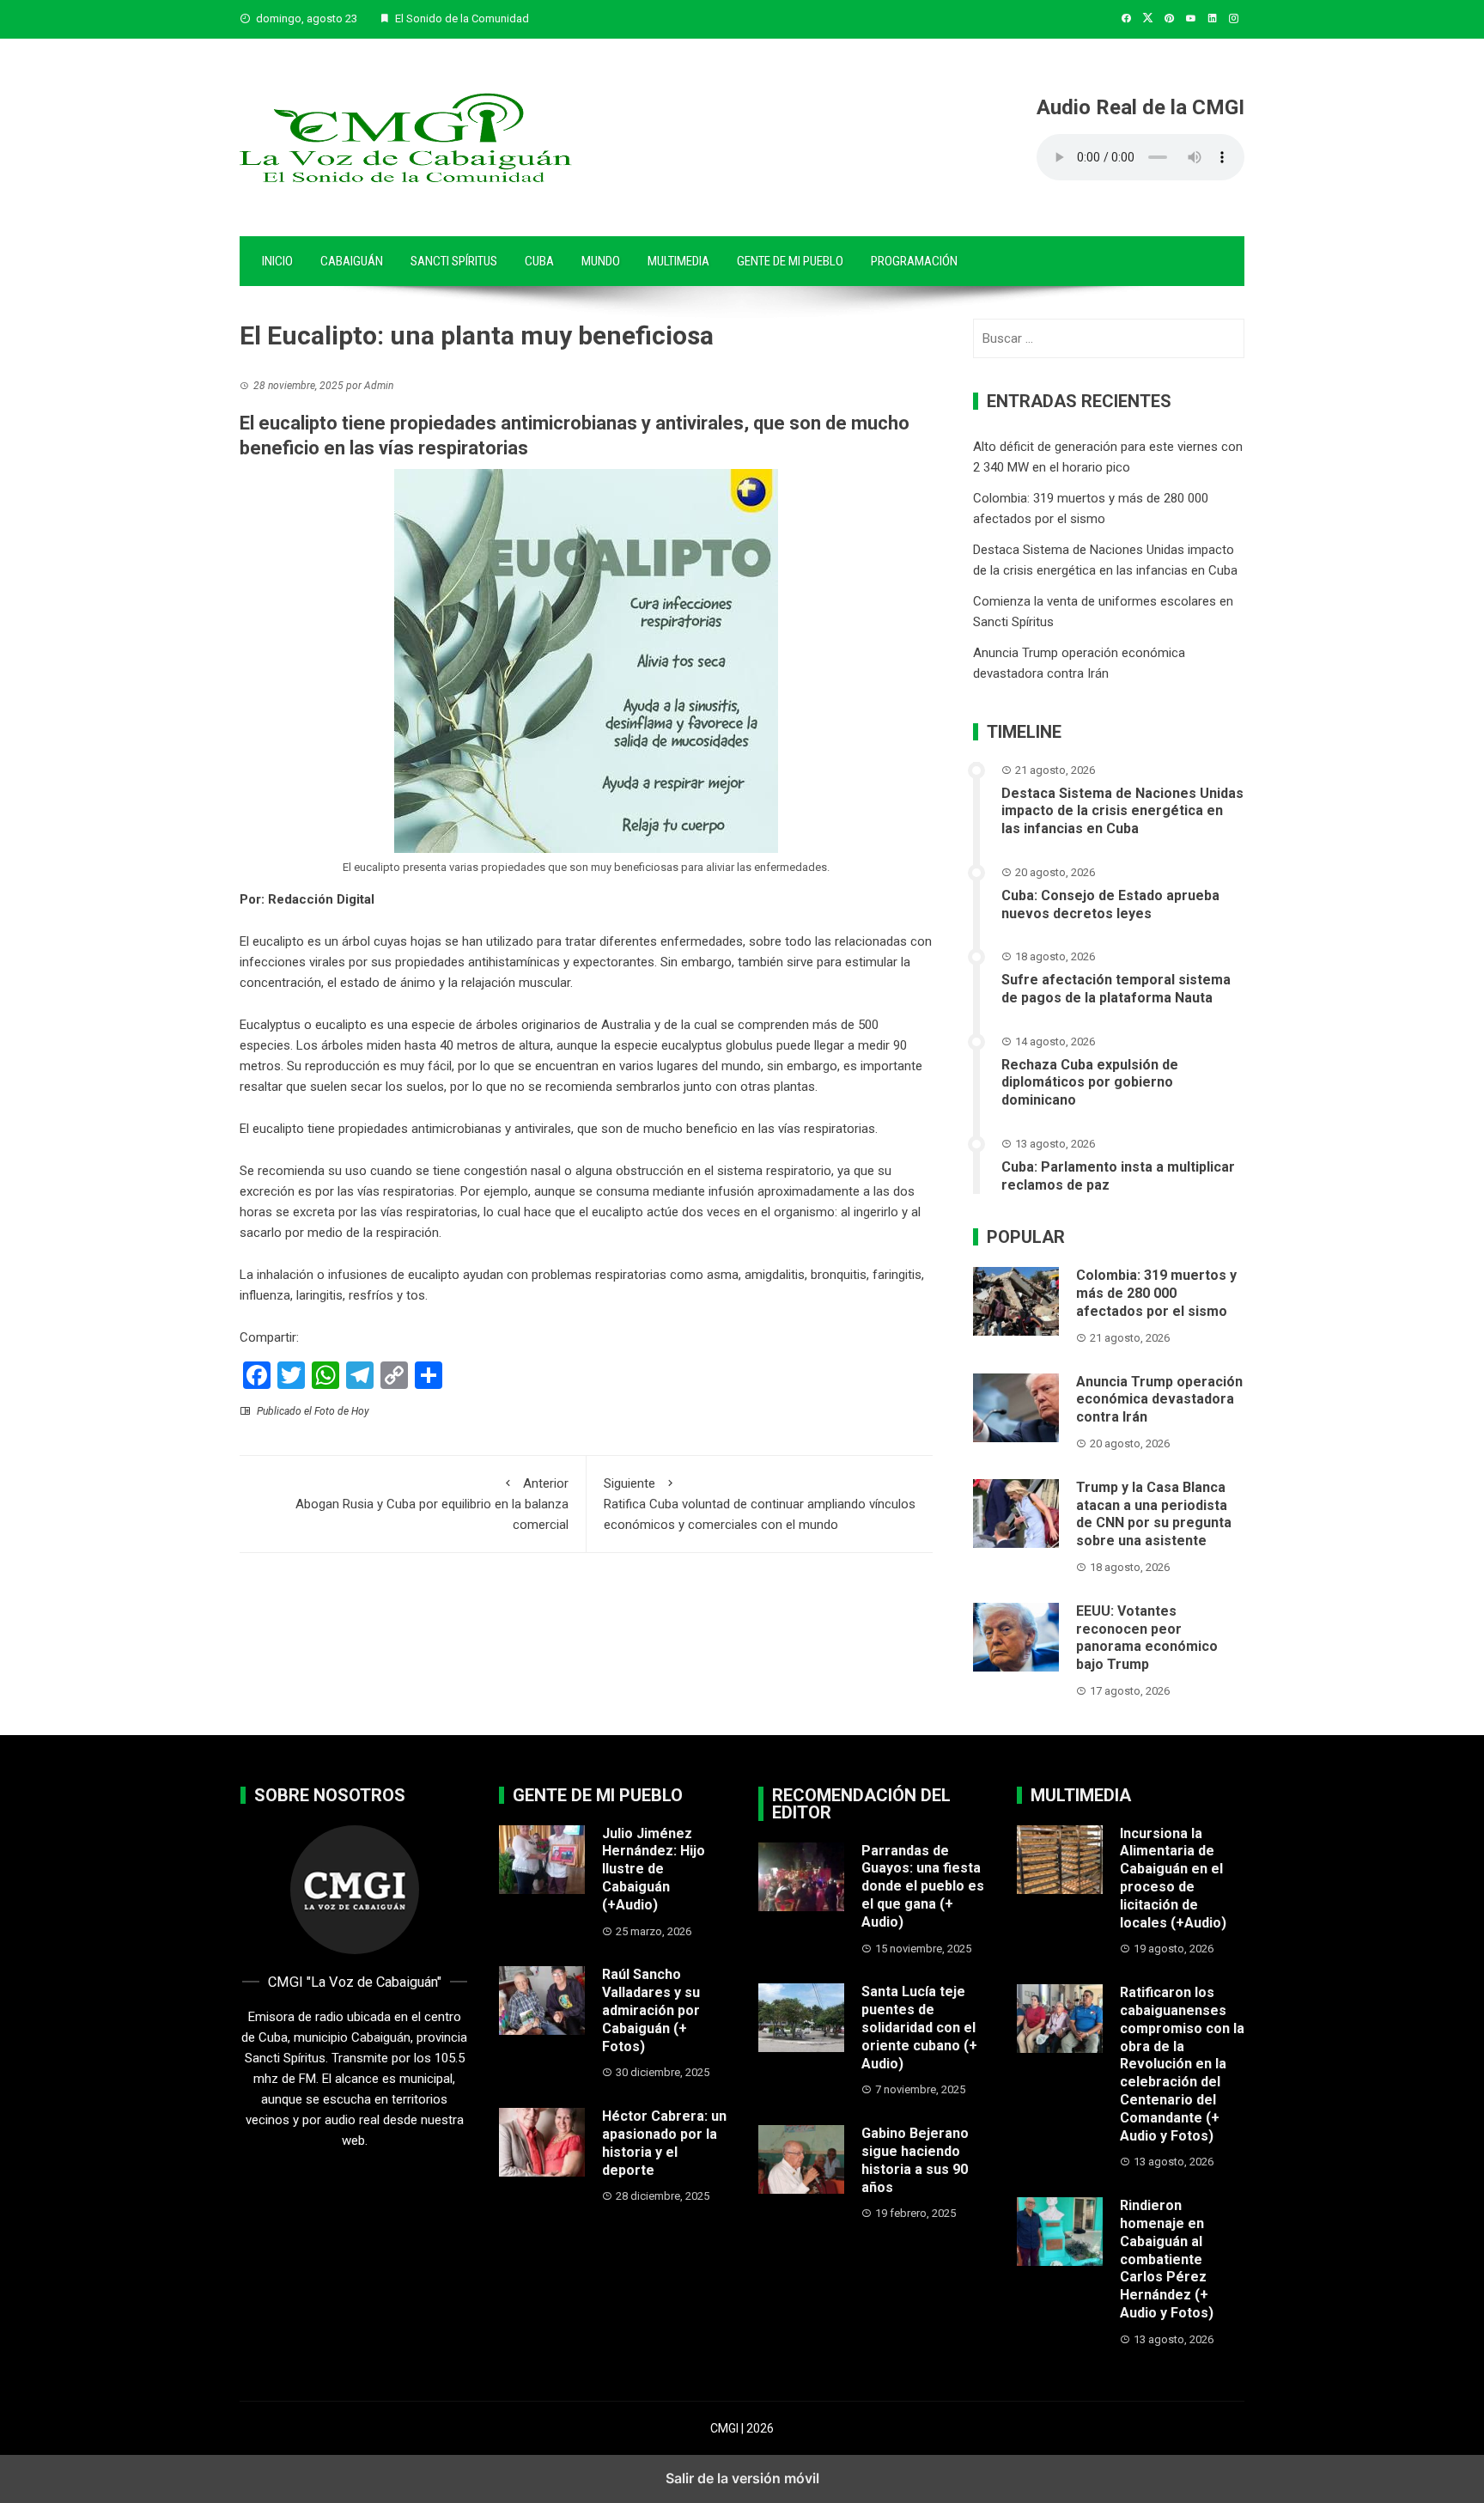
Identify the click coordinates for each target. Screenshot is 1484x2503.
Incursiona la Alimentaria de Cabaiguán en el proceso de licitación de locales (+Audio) (1173, 1878)
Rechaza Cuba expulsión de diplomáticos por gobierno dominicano (1090, 1083)
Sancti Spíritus (454, 261)
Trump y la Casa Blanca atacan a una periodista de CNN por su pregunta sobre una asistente (1154, 1514)
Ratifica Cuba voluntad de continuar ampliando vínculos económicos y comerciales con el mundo (760, 1504)
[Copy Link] (394, 1375)
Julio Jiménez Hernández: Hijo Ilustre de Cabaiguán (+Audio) (654, 1869)
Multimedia (678, 261)
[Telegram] (360, 1375)
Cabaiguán (352, 261)
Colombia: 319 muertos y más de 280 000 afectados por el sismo (1156, 1293)
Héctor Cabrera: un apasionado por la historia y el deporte (664, 2143)
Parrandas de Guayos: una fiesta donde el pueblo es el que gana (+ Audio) (923, 1886)
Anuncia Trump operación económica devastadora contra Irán (1159, 1400)
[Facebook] (257, 1375)
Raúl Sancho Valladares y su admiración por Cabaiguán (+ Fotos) (651, 2010)
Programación (914, 261)
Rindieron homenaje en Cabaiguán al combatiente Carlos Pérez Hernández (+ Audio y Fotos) (1167, 2259)
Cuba (539, 261)
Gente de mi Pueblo (790, 261)
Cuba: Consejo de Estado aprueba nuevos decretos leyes (1110, 904)
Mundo (601, 261)
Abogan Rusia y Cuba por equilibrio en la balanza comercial (432, 1504)
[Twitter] (291, 1375)
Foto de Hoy (342, 1411)
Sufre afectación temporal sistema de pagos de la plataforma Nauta (1116, 989)
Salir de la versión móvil (742, 2478)
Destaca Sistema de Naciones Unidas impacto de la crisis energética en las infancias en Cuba (1122, 811)
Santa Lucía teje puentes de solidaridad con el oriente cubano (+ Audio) (919, 2027)
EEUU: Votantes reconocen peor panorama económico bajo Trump (1147, 1638)
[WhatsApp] (325, 1375)
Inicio (277, 261)
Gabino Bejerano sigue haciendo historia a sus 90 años (915, 2160)
